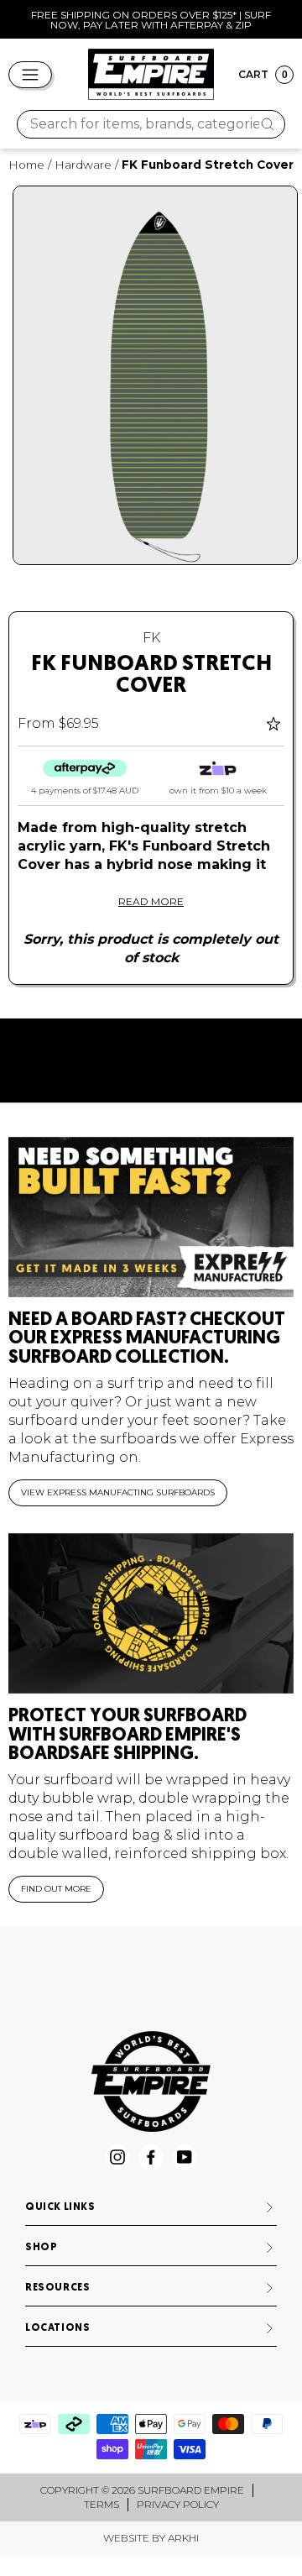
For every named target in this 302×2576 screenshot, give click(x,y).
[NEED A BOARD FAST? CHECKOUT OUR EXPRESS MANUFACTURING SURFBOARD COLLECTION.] (151, 1217)
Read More (151, 901)
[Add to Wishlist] (276, 724)
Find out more (56, 1889)
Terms (102, 2504)
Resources (57, 2288)
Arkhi (183, 2538)
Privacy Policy (178, 2504)
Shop (41, 2248)
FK (151, 638)
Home (26, 165)
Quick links (60, 2207)
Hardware (83, 165)
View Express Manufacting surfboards (118, 1492)
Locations (57, 2328)
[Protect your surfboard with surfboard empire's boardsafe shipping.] (151, 1613)
